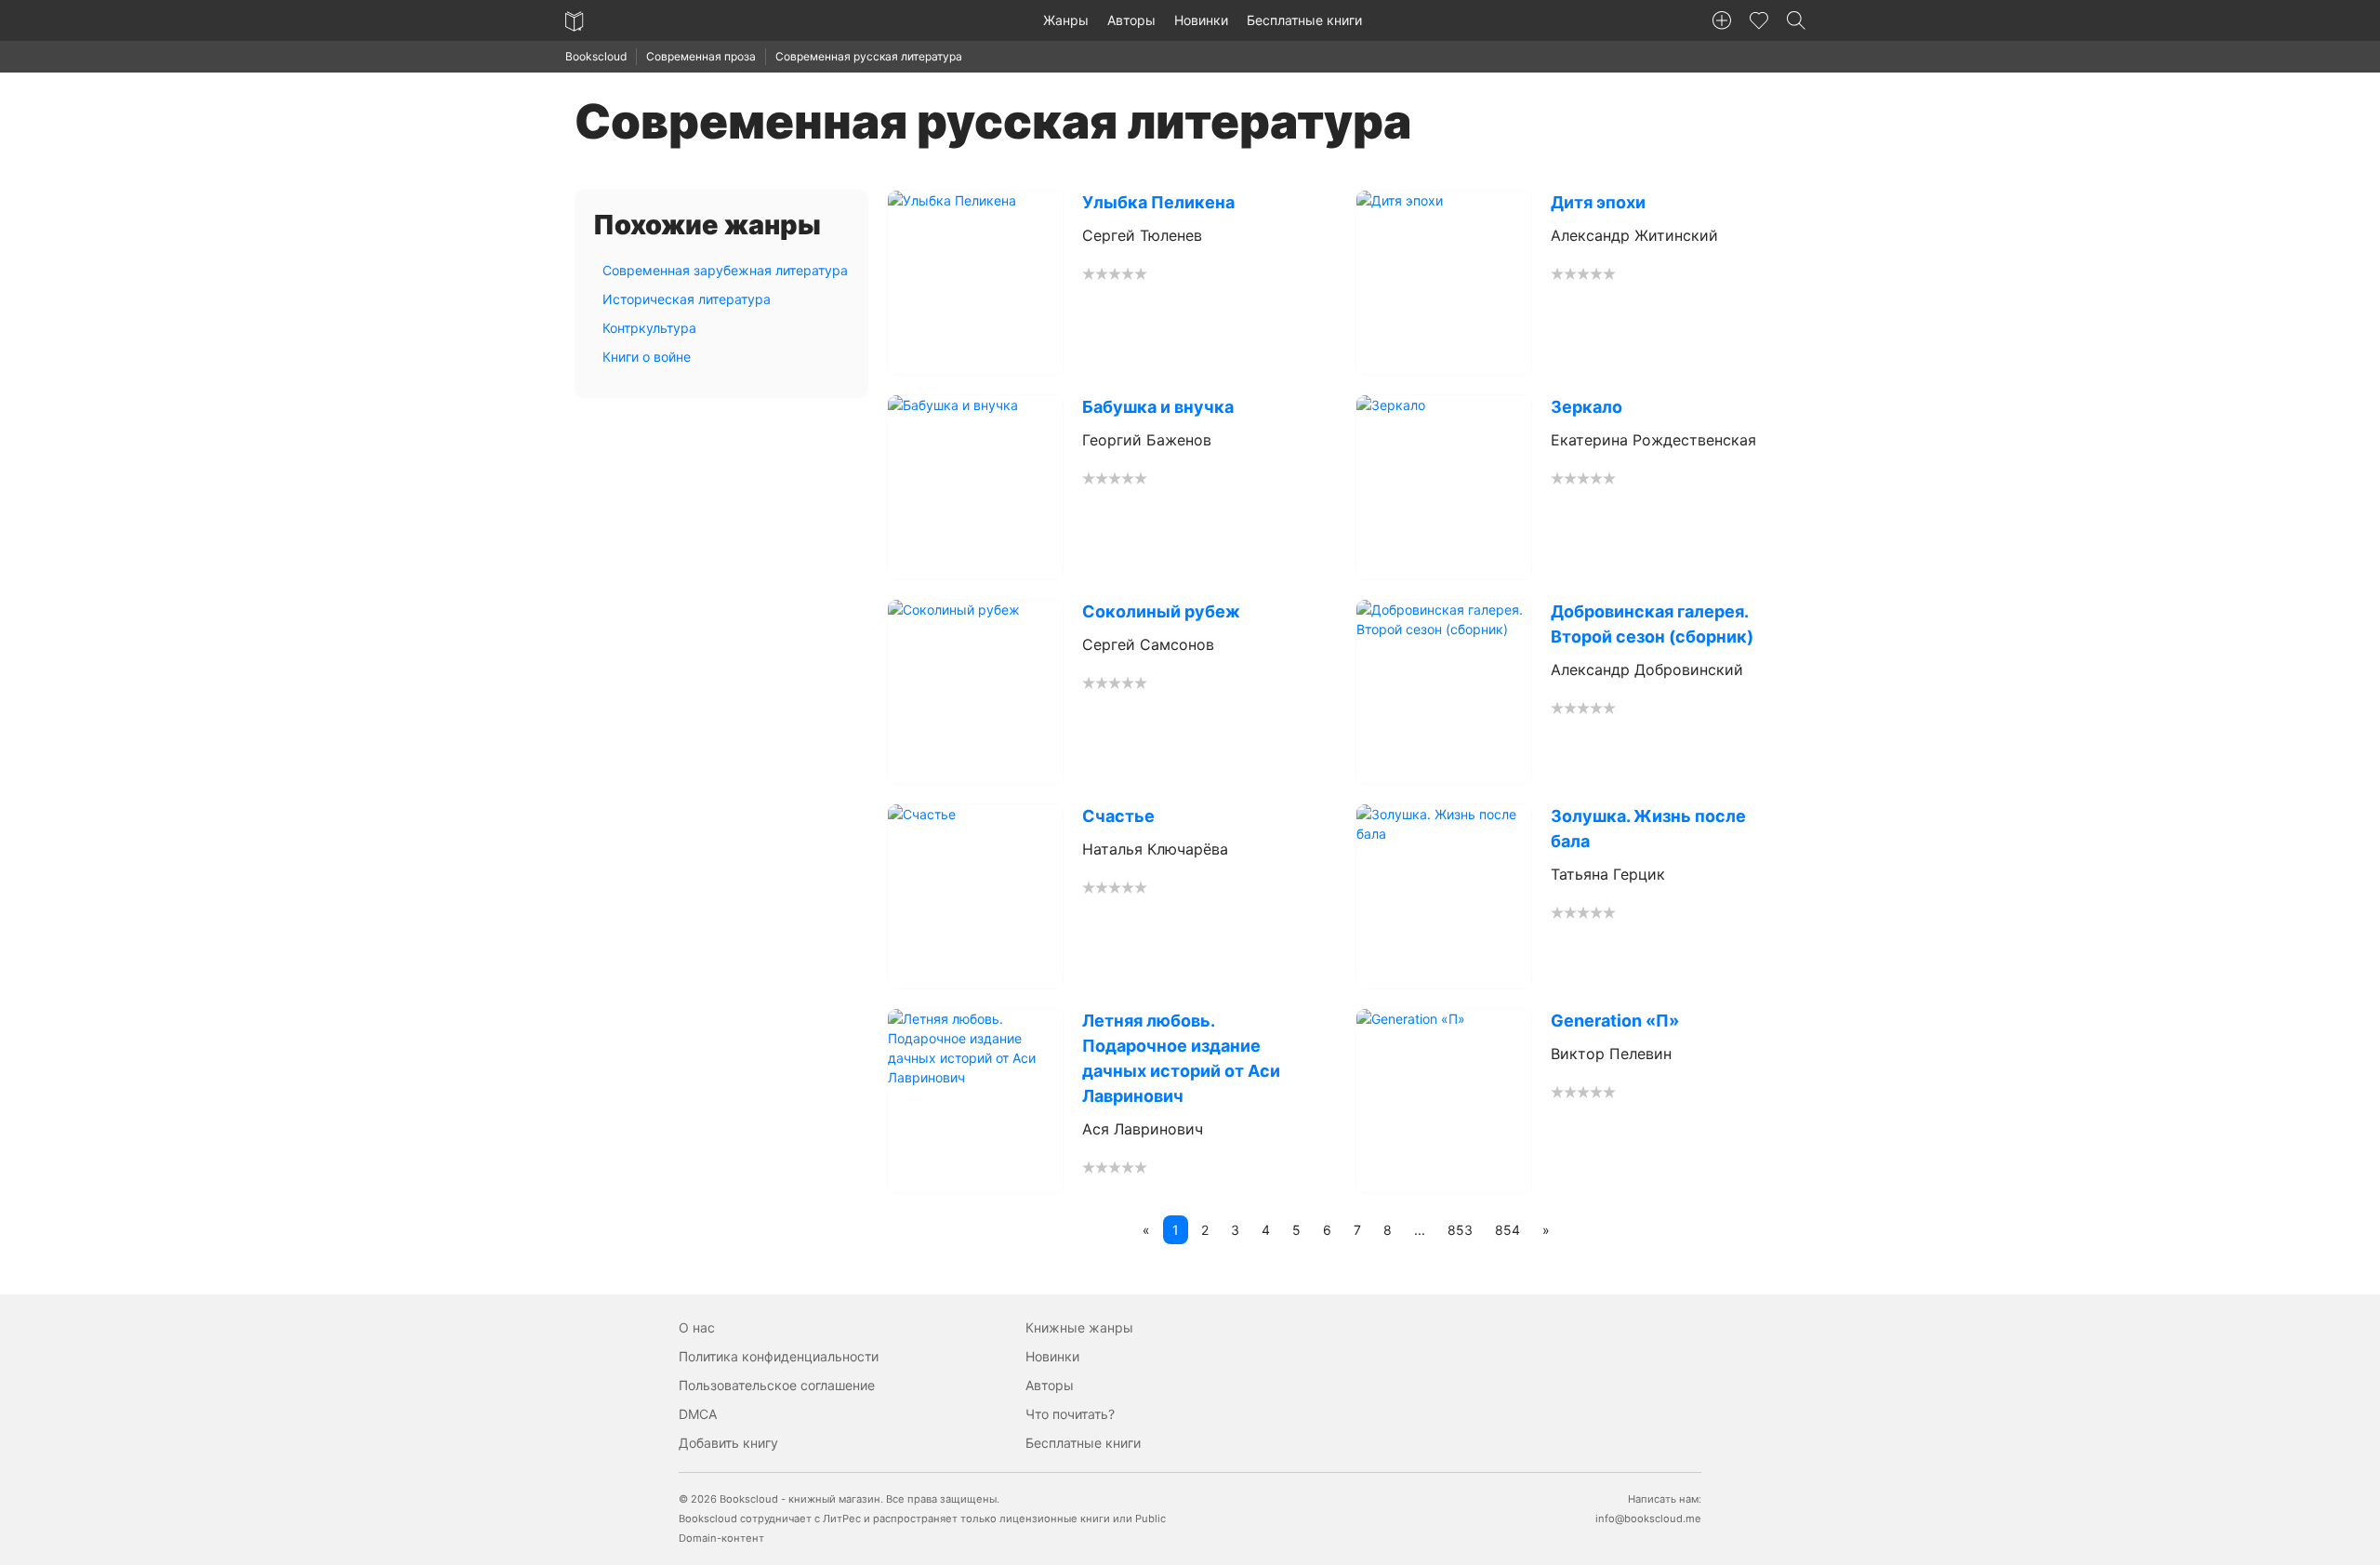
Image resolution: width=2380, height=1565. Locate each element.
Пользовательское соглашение (777, 1385)
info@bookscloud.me (1648, 1519)
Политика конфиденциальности (779, 1356)
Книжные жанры (1079, 1327)
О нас (697, 1327)
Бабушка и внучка (1158, 407)
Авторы (1131, 20)
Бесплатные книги (1304, 20)
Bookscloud (596, 56)
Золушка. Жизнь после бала (1648, 829)
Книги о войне (647, 357)
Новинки (1201, 20)
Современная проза (701, 56)
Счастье (1118, 816)
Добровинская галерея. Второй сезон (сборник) (1652, 624)
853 (1460, 1230)
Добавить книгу (728, 1443)
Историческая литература (687, 299)
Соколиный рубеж (1161, 611)
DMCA (698, 1414)
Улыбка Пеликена (1158, 202)
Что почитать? (1070, 1414)
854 (1507, 1230)
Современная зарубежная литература (725, 270)
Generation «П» (1615, 1021)
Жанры (1066, 20)
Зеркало (1587, 407)
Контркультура (649, 328)
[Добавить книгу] (1722, 20)
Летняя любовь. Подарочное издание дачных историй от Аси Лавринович (1181, 1058)
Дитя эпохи (1598, 202)
